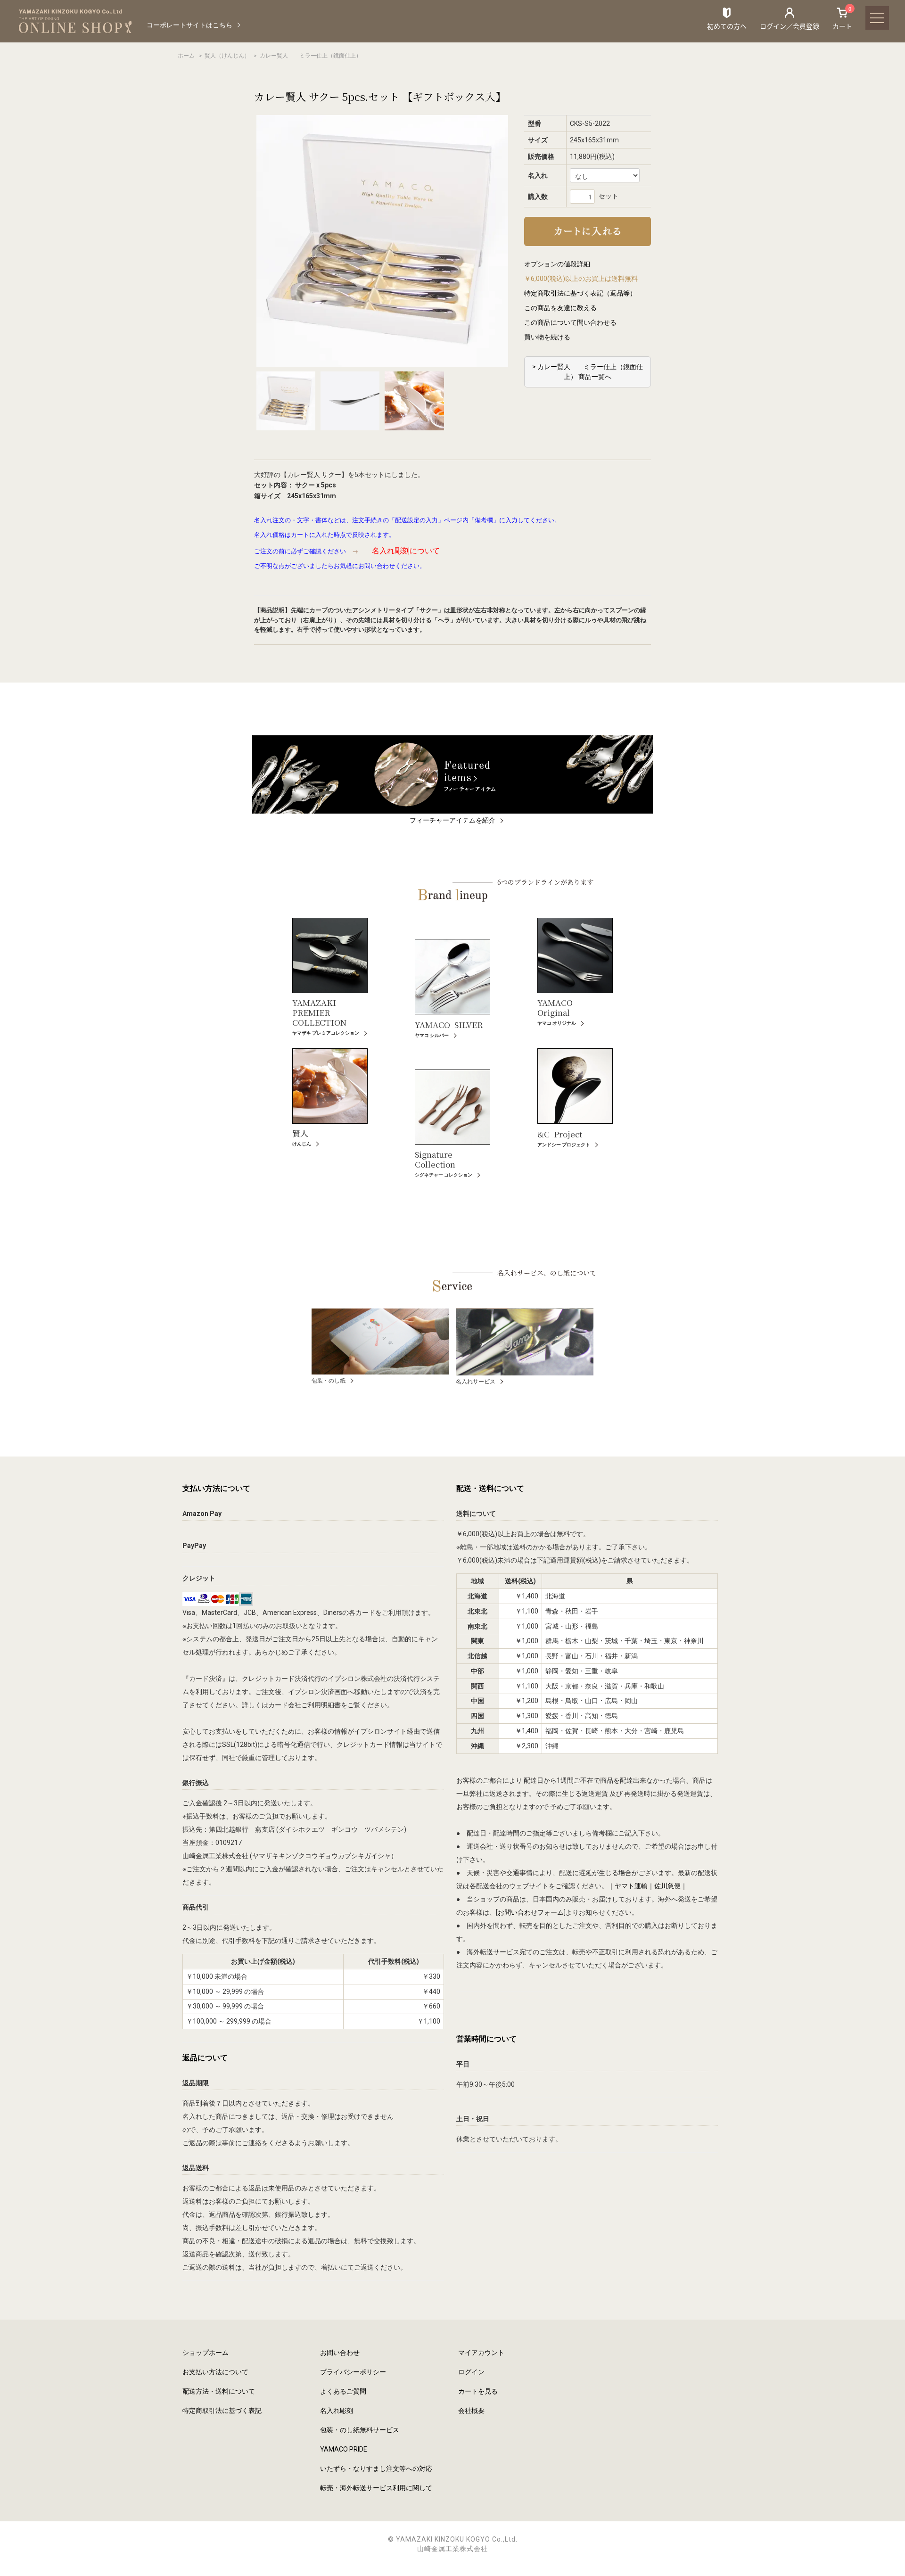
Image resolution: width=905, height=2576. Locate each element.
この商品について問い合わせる (570, 322)
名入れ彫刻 (337, 2411)
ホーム (186, 56)
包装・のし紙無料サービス (360, 2430)
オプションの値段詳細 (557, 264)
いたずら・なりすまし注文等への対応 (376, 2469)
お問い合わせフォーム (531, 1912)
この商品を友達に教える (560, 308)
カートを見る (478, 2391)
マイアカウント (481, 2353)
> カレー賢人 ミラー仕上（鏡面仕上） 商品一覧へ (588, 372)
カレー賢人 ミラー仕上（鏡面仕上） (311, 56)
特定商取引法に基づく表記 (222, 2411)
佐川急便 (667, 1886)
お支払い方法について (215, 2372)
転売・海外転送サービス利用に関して (376, 2488)
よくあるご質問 (343, 2391)
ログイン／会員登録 (790, 26)
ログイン (471, 2372)
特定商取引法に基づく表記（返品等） (580, 293)
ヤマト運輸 (631, 1886)
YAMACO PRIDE (344, 2449)
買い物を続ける (547, 337)
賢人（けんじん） (227, 56)
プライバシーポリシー (353, 2372)
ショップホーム (206, 2353)
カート (842, 18)
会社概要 (471, 2411)
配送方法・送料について (219, 2391)
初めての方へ (727, 26)
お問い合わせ (340, 2353)
